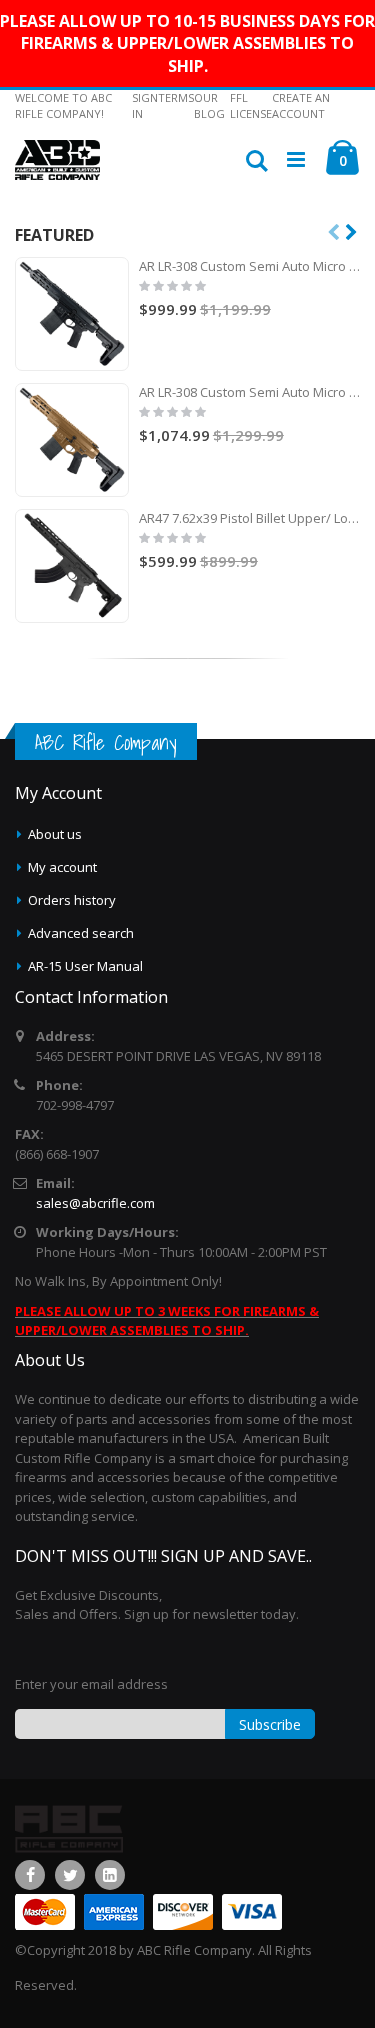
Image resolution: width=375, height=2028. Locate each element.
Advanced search (81, 933)
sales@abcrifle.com (95, 1203)
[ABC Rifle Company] (57, 160)
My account (62, 867)
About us (55, 834)
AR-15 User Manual (85, 966)
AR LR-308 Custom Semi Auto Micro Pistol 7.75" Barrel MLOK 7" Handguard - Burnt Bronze (249, 392)
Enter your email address (91, 1684)
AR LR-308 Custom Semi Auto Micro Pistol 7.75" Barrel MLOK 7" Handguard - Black (249, 266)
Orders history (72, 900)
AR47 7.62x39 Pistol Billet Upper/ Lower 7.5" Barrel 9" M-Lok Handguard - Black (249, 518)
